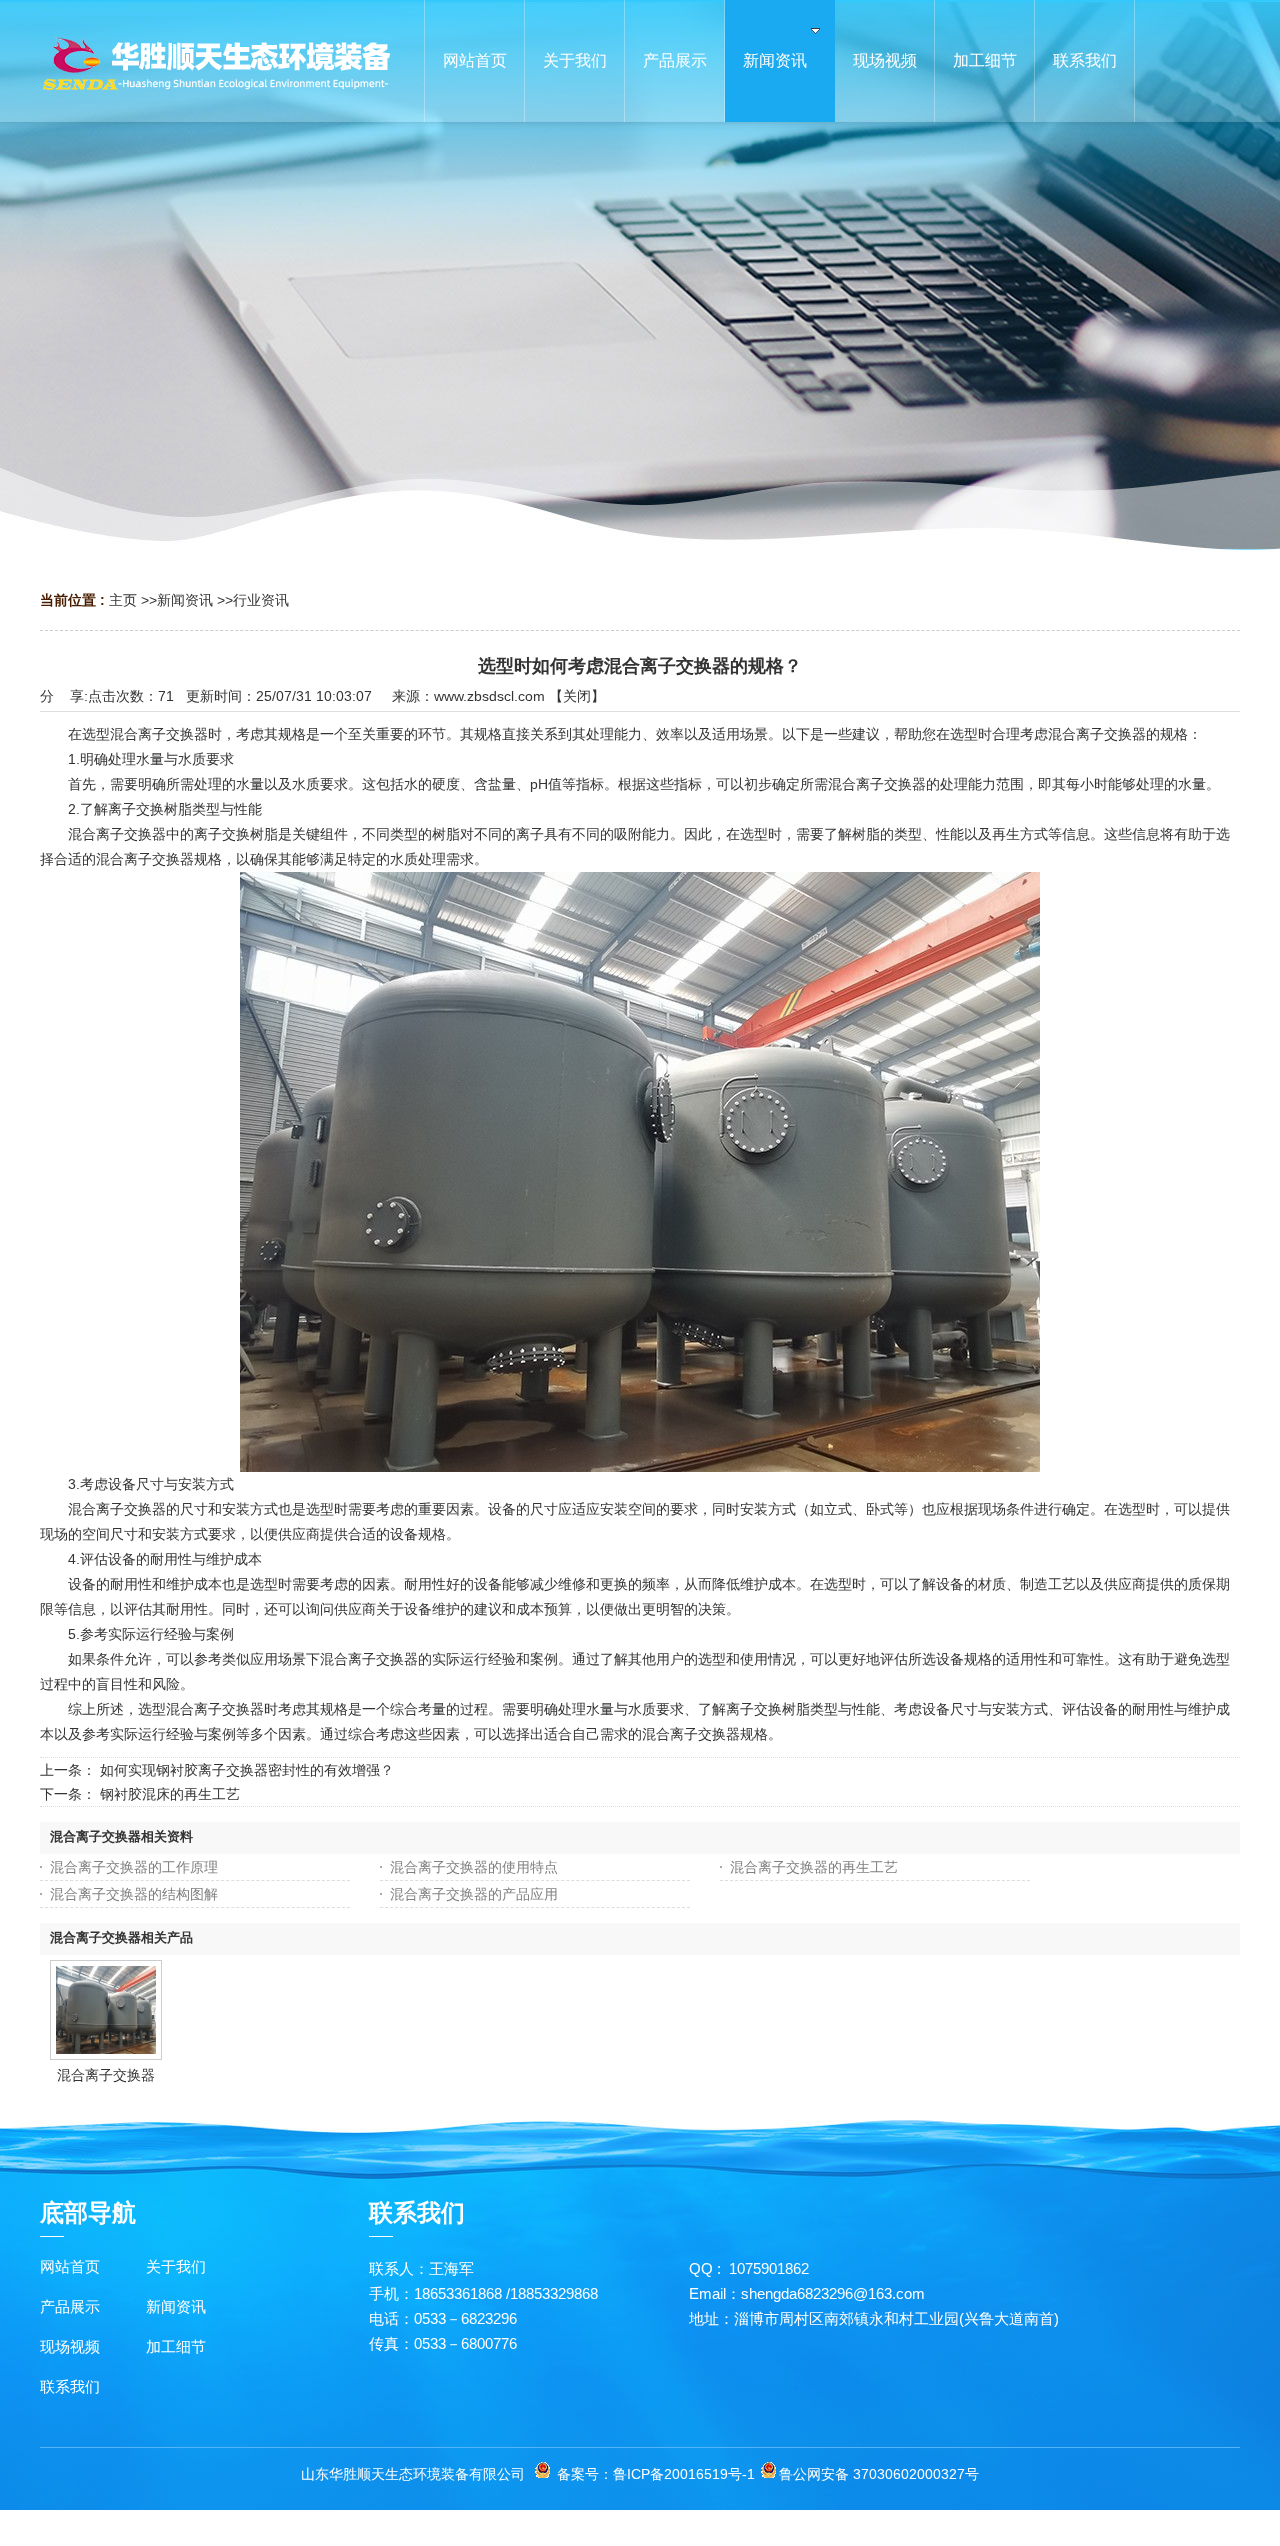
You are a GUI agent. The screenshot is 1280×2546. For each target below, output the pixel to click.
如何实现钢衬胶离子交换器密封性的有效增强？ (247, 1770)
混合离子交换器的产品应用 (474, 1894)
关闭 (577, 696)
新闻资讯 (185, 600)
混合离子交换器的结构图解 (134, 1894)
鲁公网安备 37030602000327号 (879, 2474)
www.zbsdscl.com (489, 696)
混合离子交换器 (106, 2075)
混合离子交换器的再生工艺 (814, 1867)
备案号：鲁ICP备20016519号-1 (656, 2474)
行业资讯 (261, 600)
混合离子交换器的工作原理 (134, 1867)
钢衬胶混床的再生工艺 (170, 1794)
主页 (123, 600)
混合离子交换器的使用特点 (474, 1867)
